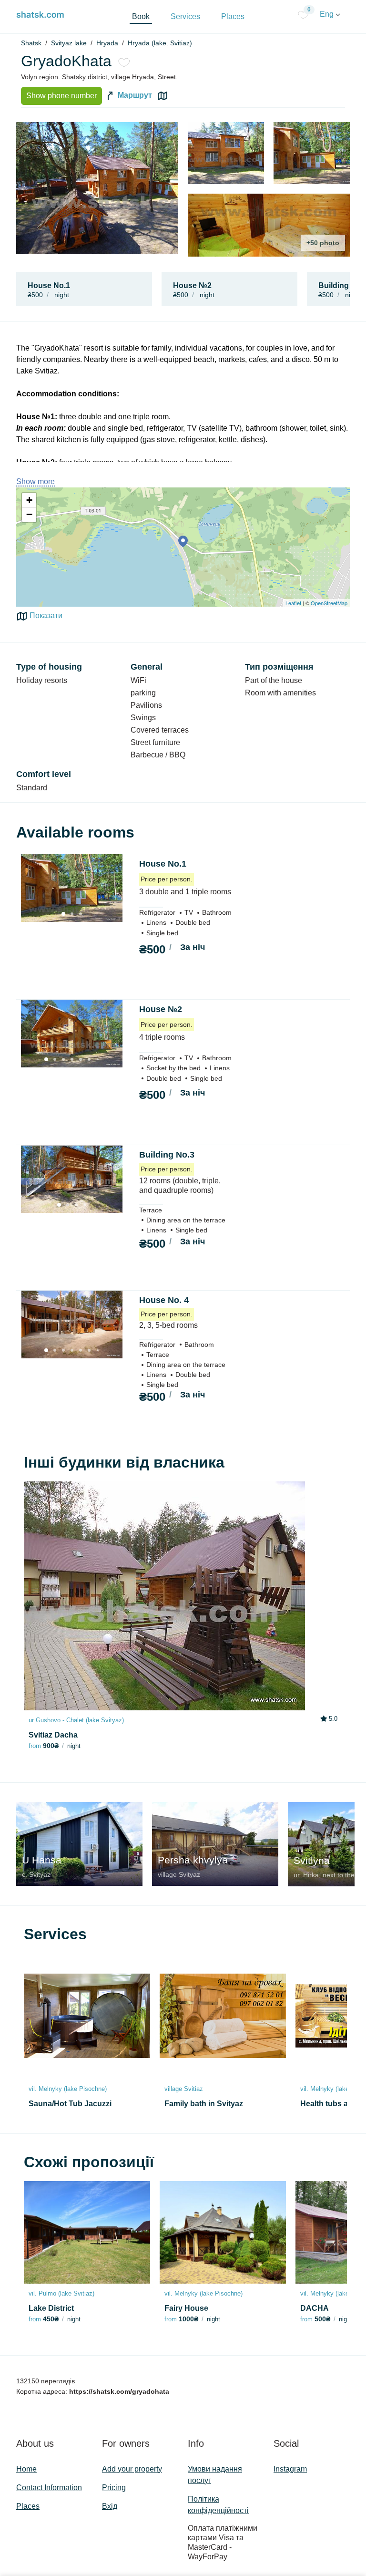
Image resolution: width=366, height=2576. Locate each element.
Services (185, 16)
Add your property (132, 2469)
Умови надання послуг (215, 2475)
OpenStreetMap (329, 603)
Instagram (290, 2469)
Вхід (110, 2506)
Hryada (107, 43)
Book (141, 16)
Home (26, 2469)
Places (233, 16)
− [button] (29, 514)
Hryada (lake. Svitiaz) (160, 43)
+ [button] (29, 500)
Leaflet (293, 603)
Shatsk (31, 43)
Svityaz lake (69, 43)
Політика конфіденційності (218, 2505)
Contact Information (49, 2488)
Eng (328, 14)
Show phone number (61, 96)
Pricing (114, 2488)
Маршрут (134, 96)
